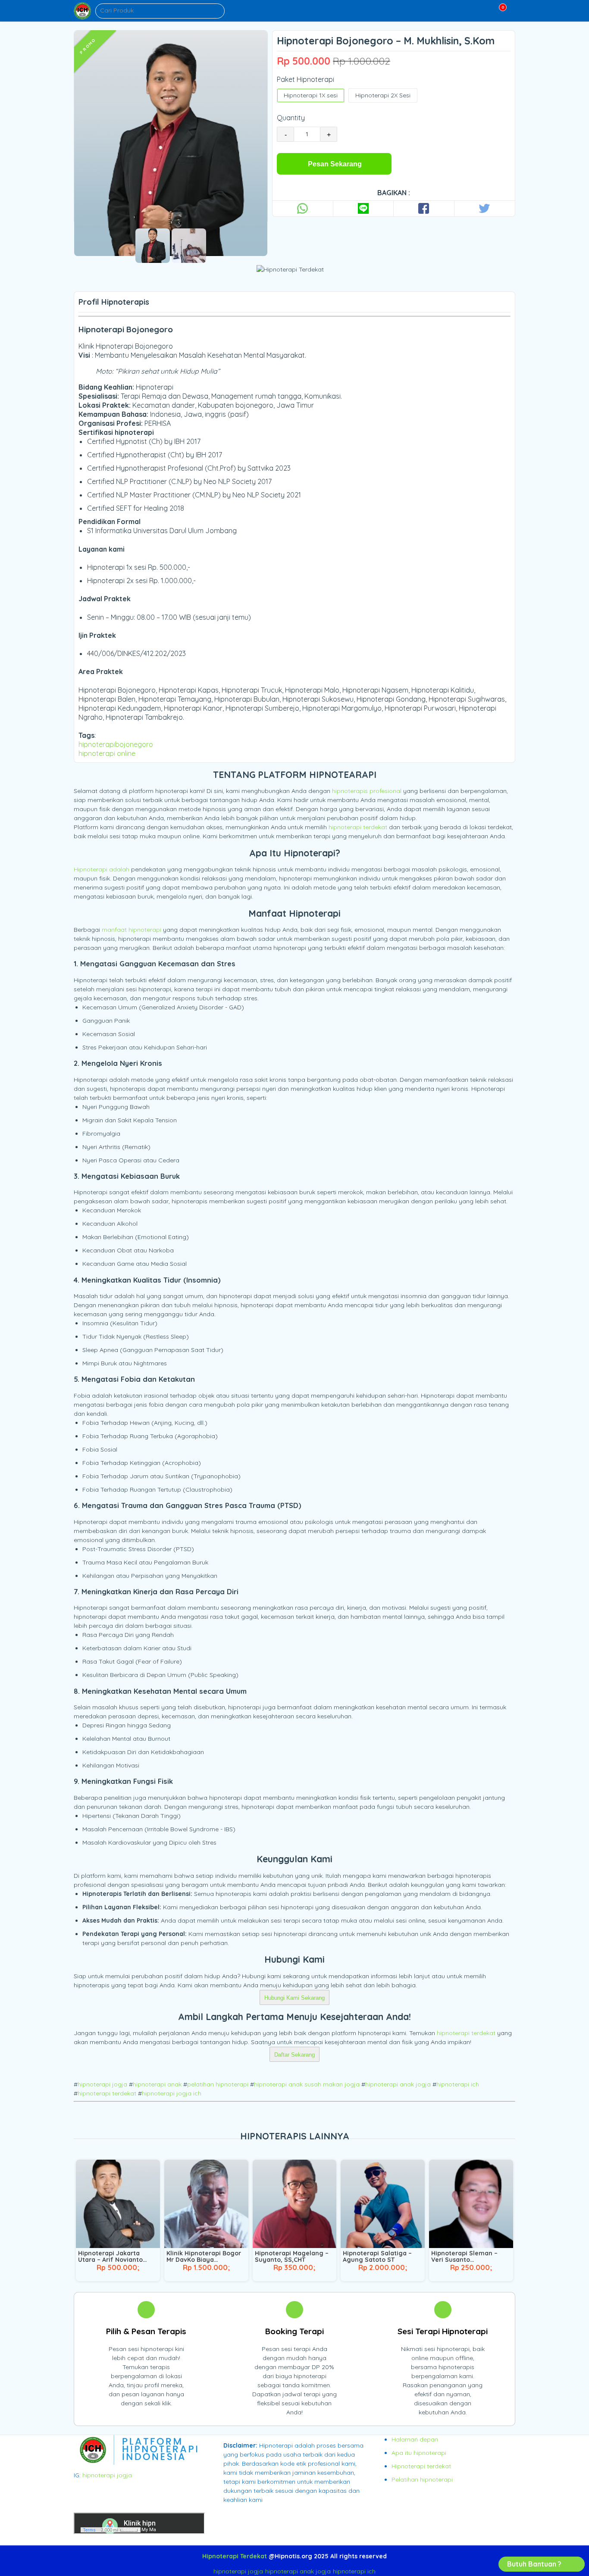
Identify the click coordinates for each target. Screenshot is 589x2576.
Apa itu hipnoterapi (419, 2453)
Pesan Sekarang (335, 164)
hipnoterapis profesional (367, 791)
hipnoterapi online (107, 753)
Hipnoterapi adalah (102, 869)
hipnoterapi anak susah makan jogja (307, 2084)
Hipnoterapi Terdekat (235, 2556)
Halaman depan (415, 2439)
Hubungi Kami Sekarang (294, 1998)
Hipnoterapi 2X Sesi (383, 95)
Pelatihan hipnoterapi (422, 2479)
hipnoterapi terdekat (358, 827)
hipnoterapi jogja (102, 2084)
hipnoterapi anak (157, 2084)
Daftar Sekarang (294, 2055)
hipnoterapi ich (458, 2084)
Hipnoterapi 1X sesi (311, 95)
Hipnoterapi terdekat (421, 2466)
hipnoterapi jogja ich (172, 2093)
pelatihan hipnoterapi (218, 2084)
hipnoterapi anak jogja (398, 2084)
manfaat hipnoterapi (132, 930)
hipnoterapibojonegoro (116, 744)
